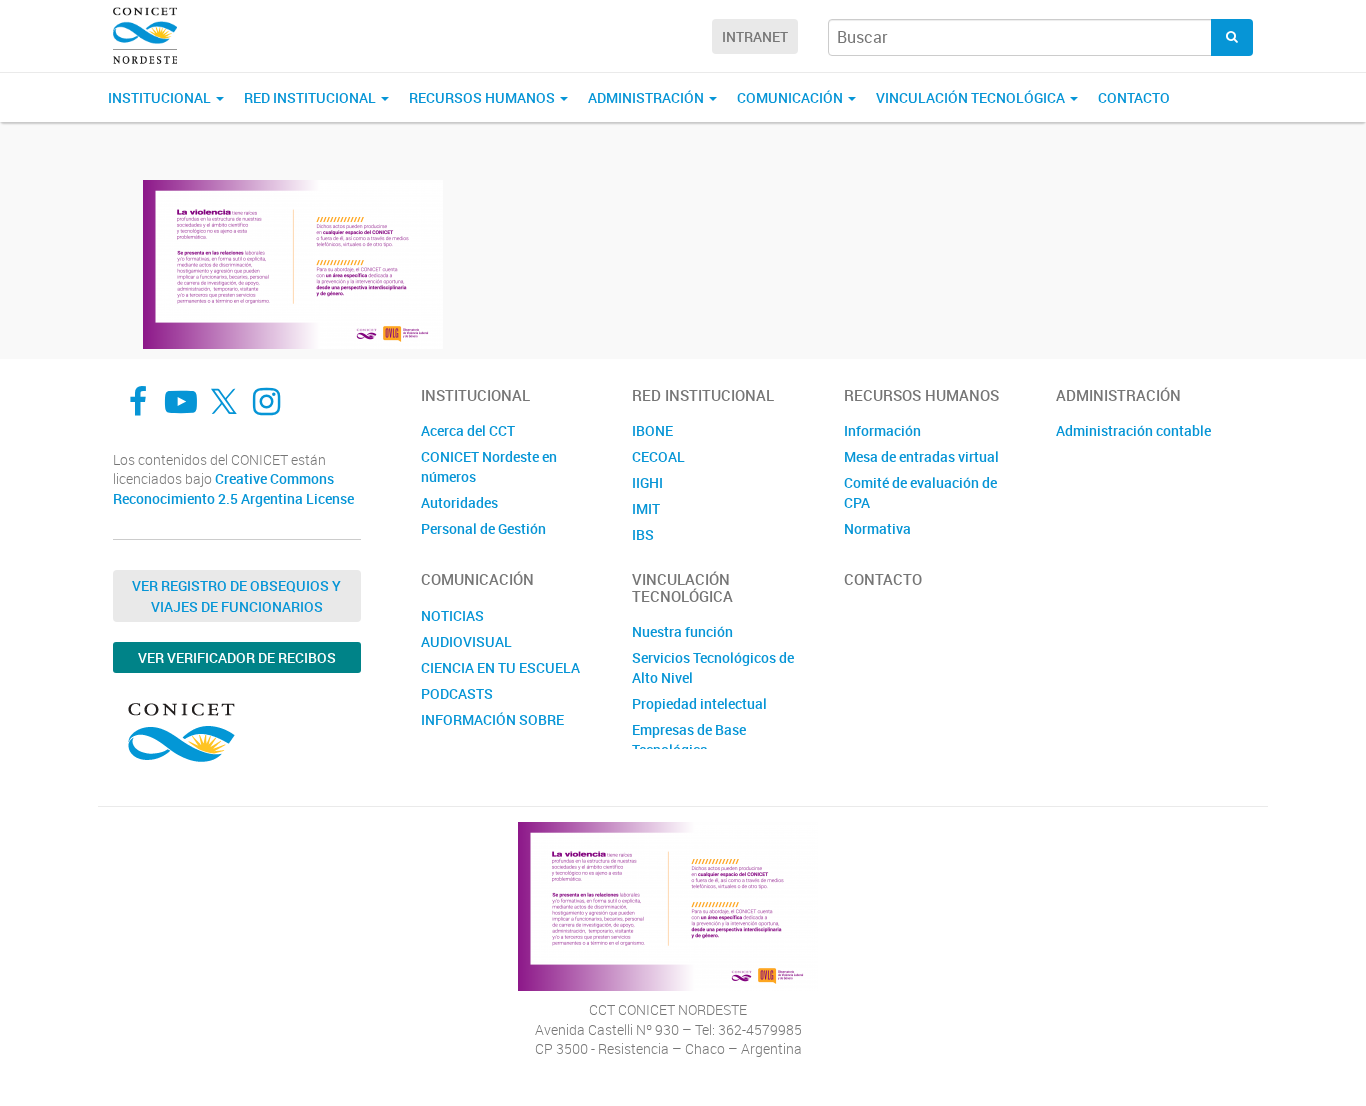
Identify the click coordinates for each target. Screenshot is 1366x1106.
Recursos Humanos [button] (483, 97)
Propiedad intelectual (699, 703)
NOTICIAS (452, 615)
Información (882, 430)
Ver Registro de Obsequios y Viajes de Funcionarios (236, 596)
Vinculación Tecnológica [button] (972, 97)
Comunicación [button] (791, 97)
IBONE (652, 430)
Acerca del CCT (468, 430)
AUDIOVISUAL (466, 641)
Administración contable (1133, 430)
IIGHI (647, 482)
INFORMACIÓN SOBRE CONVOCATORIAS (492, 729)
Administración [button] (647, 97)
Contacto (1134, 97)
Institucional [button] (161, 97)
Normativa (877, 528)
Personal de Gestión (483, 528)
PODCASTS (457, 693)
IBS (643, 534)
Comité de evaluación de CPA (920, 492)
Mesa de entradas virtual (921, 456)
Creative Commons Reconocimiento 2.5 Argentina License (233, 488)
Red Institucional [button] (311, 97)
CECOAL (658, 456)
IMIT (646, 508)
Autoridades (459, 502)
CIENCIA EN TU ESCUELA (500, 667)
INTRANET (755, 36)
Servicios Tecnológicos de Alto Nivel (713, 667)
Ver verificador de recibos (237, 657)
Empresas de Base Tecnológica (689, 739)
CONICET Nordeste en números (489, 466)
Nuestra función (682, 631)
